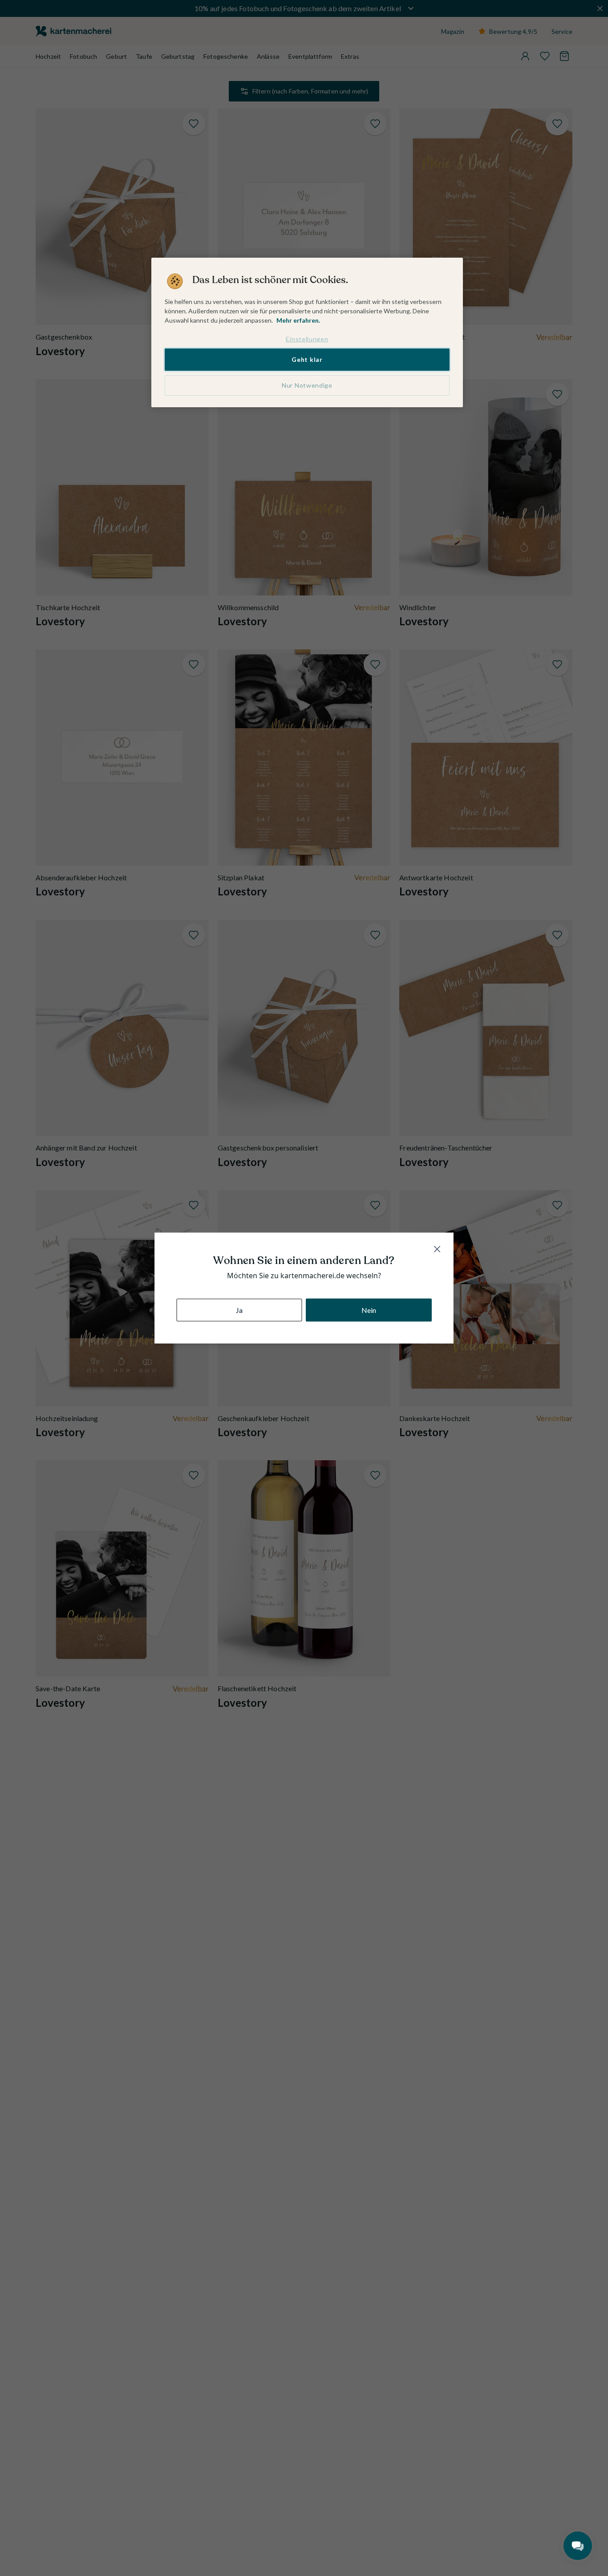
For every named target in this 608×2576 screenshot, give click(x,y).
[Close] (437, 1249)
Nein (369, 1310)
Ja (239, 1310)
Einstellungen (307, 339)
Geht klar (307, 359)
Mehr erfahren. (298, 320)
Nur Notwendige (307, 385)
